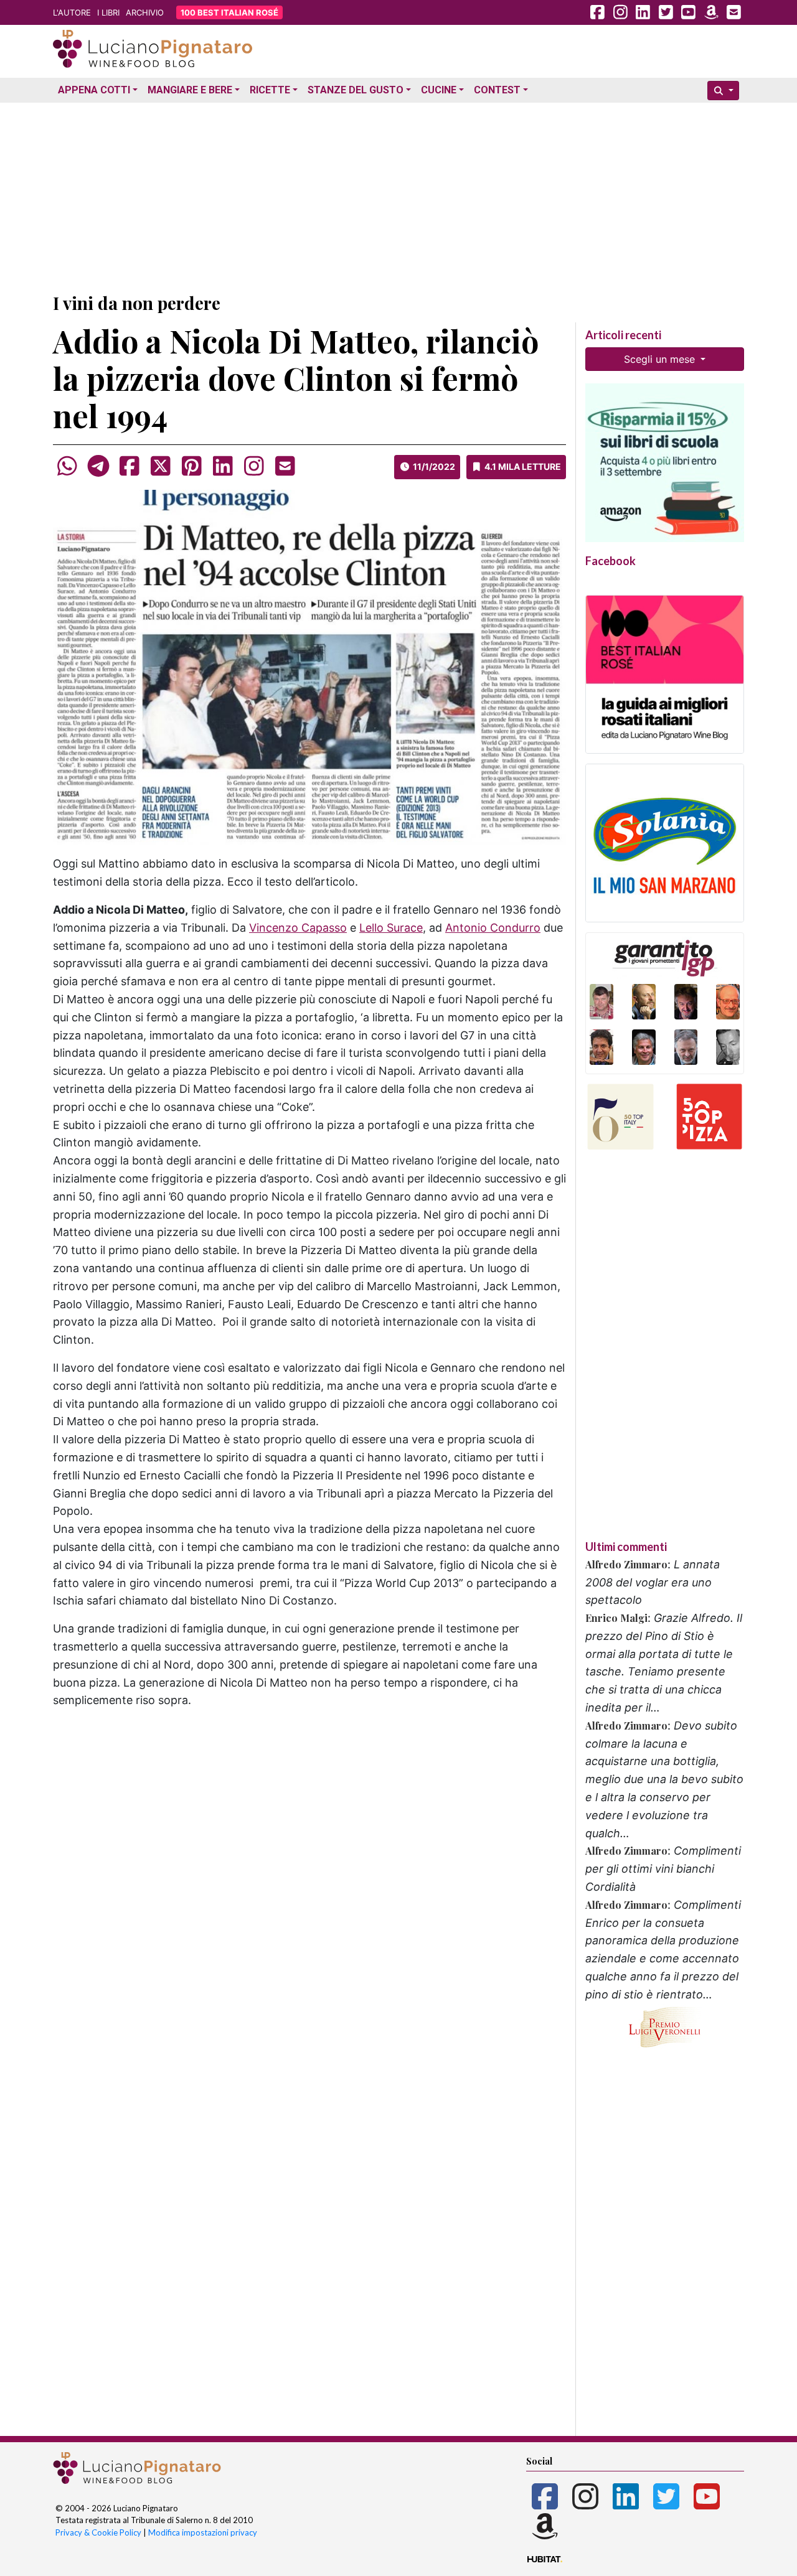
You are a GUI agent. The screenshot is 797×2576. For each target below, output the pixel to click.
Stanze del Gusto (356, 90)
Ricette (270, 90)
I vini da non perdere (137, 303)
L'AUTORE (72, 12)
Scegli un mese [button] (661, 359)
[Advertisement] (398, 195)
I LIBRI (108, 12)
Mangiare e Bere (190, 90)
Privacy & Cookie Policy (98, 2532)
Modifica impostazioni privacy (203, 2532)
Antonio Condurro (493, 928)
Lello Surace (391, 928)
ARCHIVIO (145, 12)
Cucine (439, 90)
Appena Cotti (94, 90)
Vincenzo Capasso (298, 928)
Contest (497, 90)
